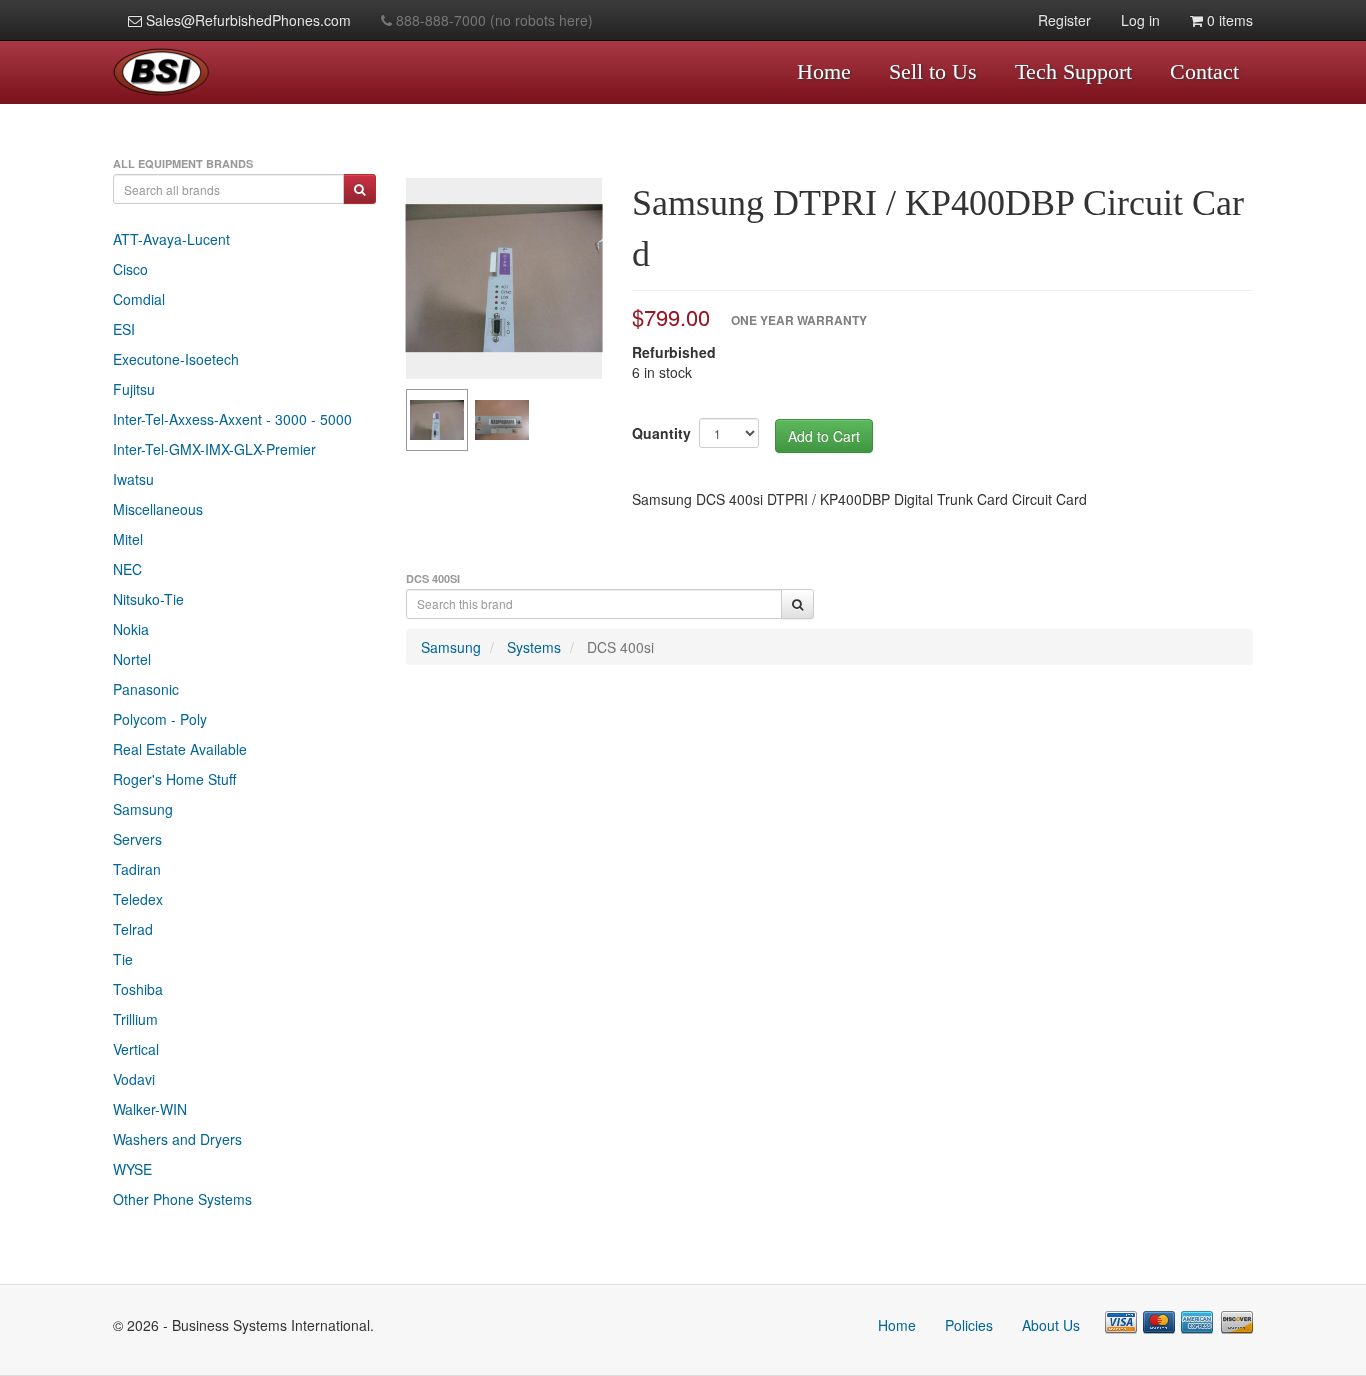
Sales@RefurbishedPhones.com (246, 20)
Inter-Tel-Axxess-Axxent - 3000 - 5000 (232, 419)
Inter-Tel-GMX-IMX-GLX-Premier (214, 449)
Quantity (661, 433)
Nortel (132, 659)
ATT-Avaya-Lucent (171, 239)
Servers (137, 839)
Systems (534, 647)
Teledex (138, 899)
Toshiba (138, 989)
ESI (124, 329)
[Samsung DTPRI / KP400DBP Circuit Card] (504, 278)
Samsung (143, 809)
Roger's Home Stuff (174, 779)
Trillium (135, 1019)
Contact (1204, 71)
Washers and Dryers (177, 1139)
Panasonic (146, 689)
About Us (1051, 1325)
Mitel (128, 539)
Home (824, 71)
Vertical (136, 1049)
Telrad (133, 929)
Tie (123, 959)
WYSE (132, 1169)
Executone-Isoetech (176, 359)
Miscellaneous (158, 509)
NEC (127, 569)
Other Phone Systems (182, 1199)
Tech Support (1073, 71)
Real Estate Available (180, 749)
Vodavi (134, 1079)
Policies (969, 1325)
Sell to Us (933, 71)
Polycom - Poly (160, 719)
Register (1064, 20)
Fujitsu (134, 389)
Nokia (131, 629)
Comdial (139, 299)
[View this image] (437, 420)
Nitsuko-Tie (148, 599)
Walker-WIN (150, 1109)
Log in (1140, 20)
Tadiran (137, 869)
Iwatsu (133, 479)
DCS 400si (620, 647)
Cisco (130, 269)
